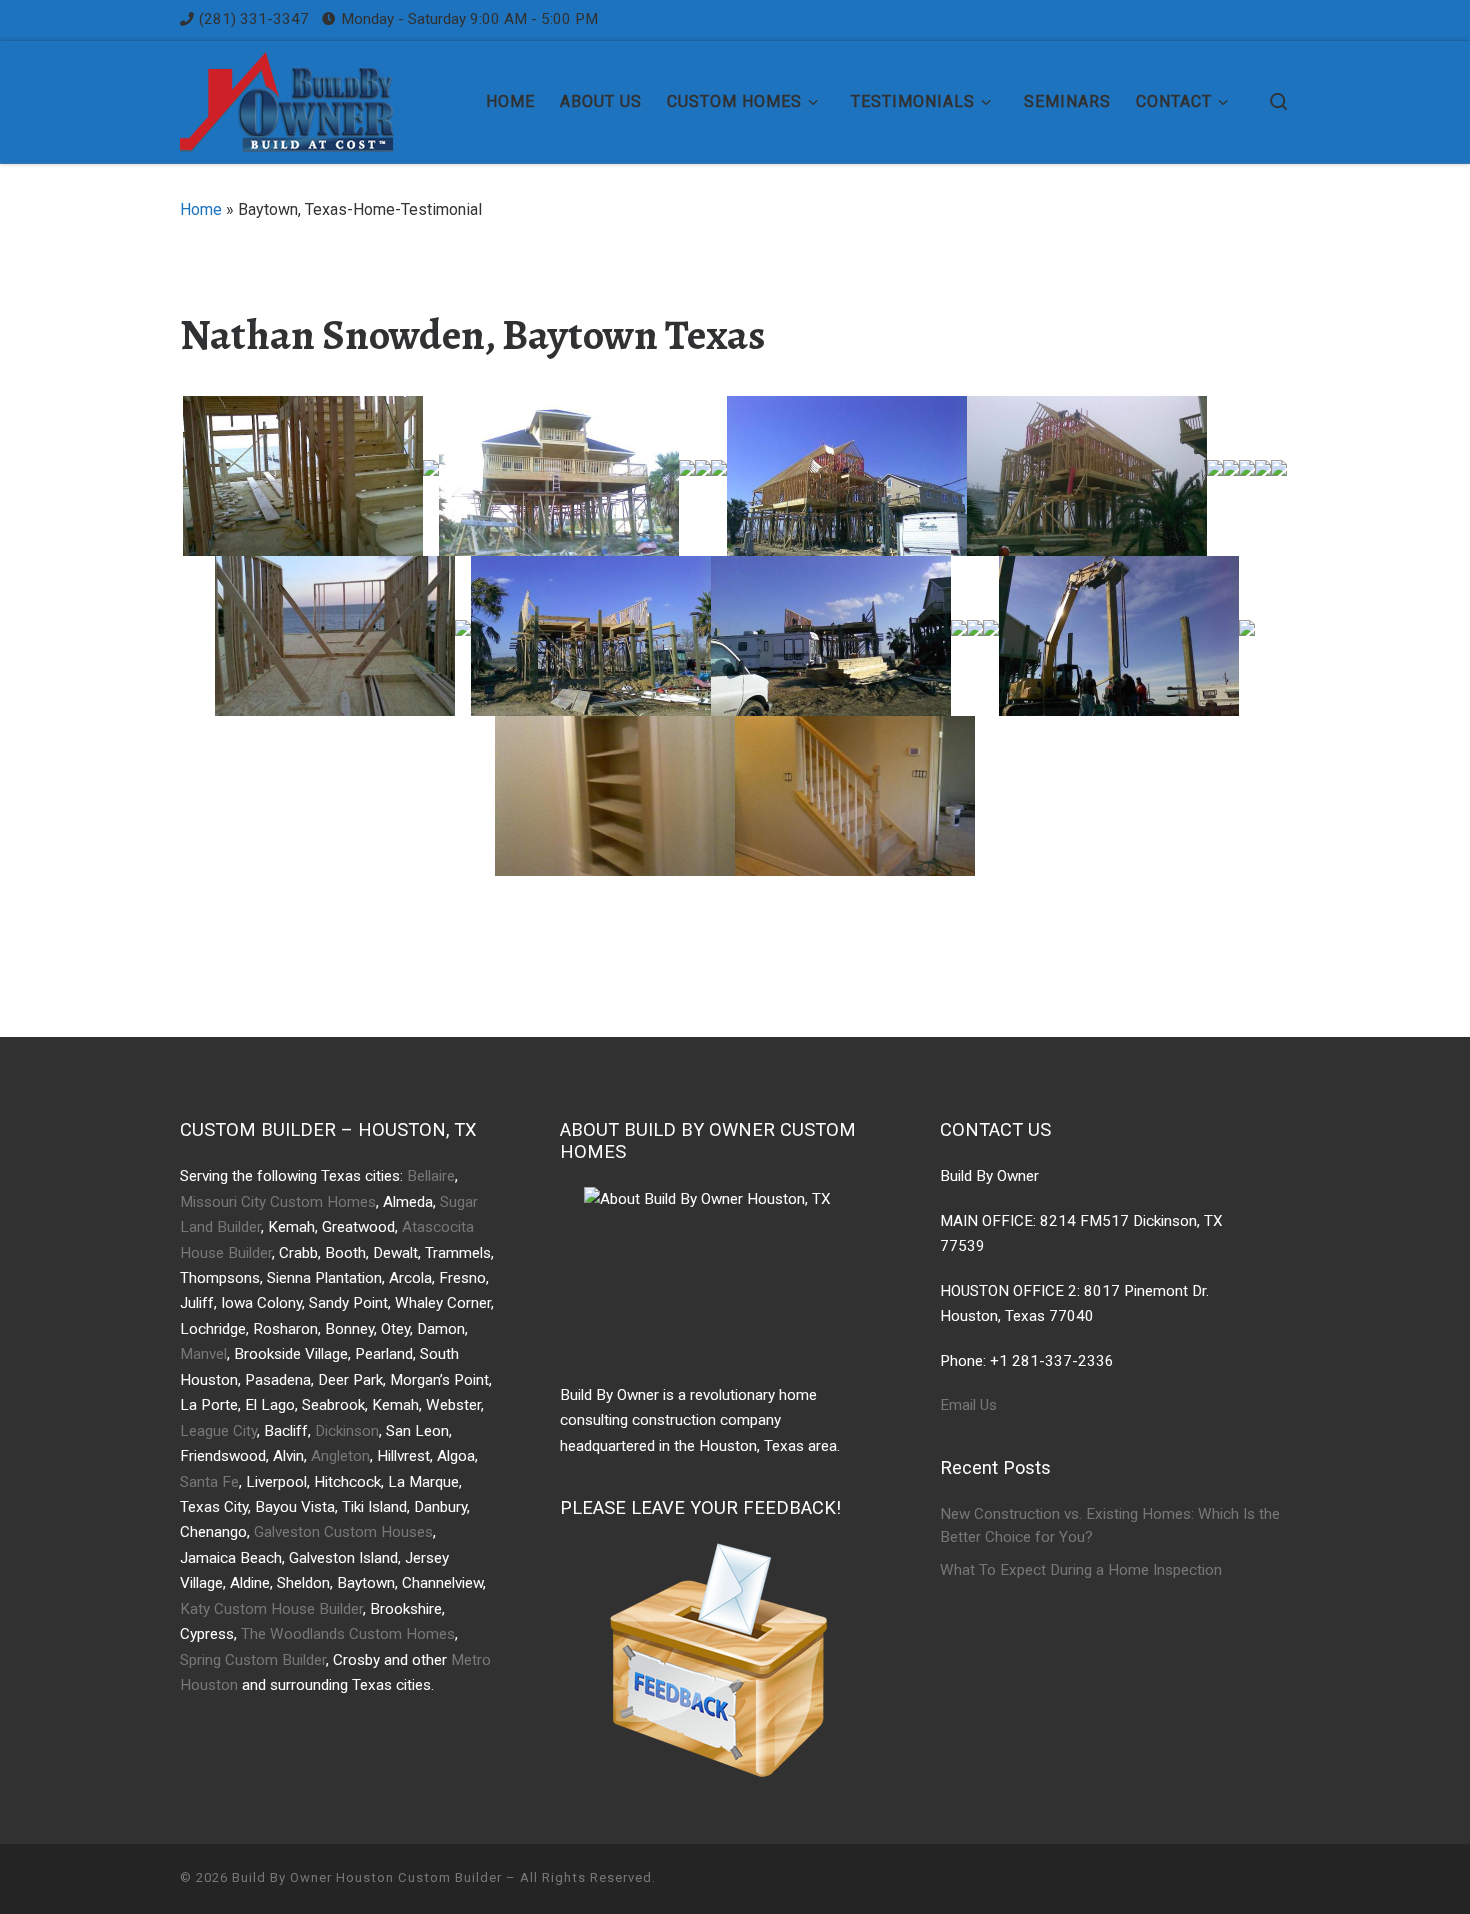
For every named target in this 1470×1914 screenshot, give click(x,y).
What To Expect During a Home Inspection (1081, 1570)
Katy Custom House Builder (271, 1609)
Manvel (203, 1354)
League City (218, 1431)
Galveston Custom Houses (343, 1532)
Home (201, 209)
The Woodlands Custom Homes (348, 1634)
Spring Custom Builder (253, 1660)
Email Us (968, 1405)
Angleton (340, 1456)
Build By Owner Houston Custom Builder (367, 1877)
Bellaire (431, 1176)
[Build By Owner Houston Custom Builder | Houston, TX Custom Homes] (305, 97)
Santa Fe (209, 1482)
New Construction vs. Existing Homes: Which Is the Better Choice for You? (1110, 1526)
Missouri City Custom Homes (278, 1202)
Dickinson (347, 1431)
